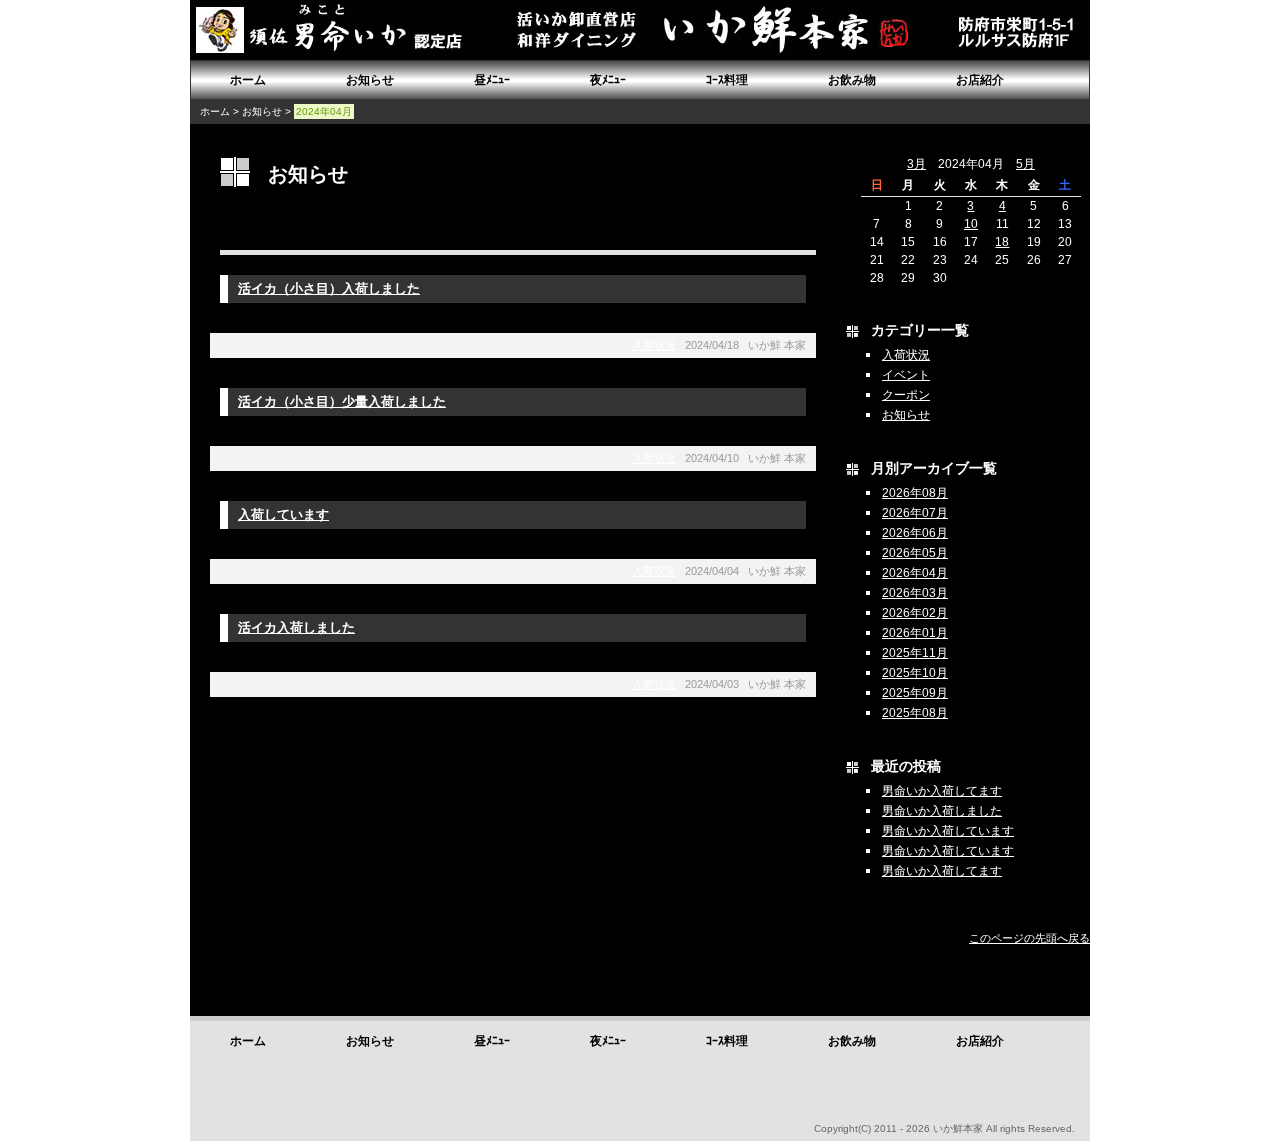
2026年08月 (915, 493)
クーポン (906, 395)
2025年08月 (915, 713)
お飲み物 (852, 80)
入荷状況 (654, 345)
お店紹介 (980, 80)
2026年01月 (915, 633)
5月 (1025, 164)
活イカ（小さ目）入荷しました (329, 288)
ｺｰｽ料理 (727, 80)
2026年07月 (915, 513)
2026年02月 (915, 613)
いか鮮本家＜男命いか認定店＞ (340, 30)
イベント (906, 375)
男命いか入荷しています (948, 831)
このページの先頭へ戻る (1029, 938)
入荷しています (283, 514)
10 (971, 224)
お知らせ (370, 80)
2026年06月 (915, 533)
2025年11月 (915, 653)
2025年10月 (915, 673)
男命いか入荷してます (942, 791)
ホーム (248, 80)
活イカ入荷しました (296, 627)
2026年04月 (915, 573)
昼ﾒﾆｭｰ (492, 80)
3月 (916, 164)
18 (1002, 242)
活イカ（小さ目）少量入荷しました (342, 401)
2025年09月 (915, 693)
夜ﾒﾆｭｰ (608, 80)
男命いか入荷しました (942, 811)
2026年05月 (915, 553)
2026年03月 (915, 593)
